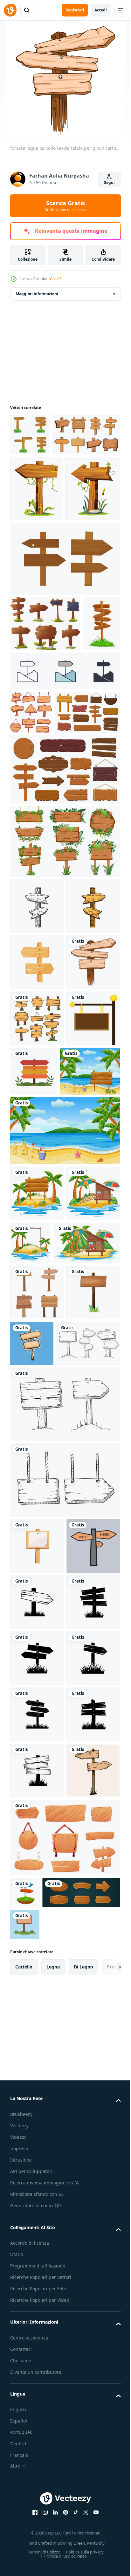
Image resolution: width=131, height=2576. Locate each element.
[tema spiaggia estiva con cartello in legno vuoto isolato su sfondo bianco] (37, 1568)
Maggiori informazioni (37, 294)
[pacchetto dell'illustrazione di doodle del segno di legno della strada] (31, 876)
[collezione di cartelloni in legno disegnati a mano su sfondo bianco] (64, 1892)
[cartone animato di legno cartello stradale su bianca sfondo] (37, 1225)
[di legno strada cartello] (44, 477)
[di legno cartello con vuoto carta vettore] (37, 2033)
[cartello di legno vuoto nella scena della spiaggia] (40, 1446)
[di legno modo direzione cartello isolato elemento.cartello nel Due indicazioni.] (37, 2089)
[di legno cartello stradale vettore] (37, 2146)
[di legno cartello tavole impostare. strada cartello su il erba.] (45, 731)
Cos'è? (55, 279)
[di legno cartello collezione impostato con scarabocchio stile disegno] (37, 1337)
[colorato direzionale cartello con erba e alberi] (90, 1390)
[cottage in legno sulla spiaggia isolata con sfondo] (37, 1625)
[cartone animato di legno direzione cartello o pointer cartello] (29, 787)
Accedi (101, 10)
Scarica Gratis (65, 206)
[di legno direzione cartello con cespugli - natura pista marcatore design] (30, 435)
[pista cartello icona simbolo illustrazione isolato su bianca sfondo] (64, 834)
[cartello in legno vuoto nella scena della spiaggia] (64, 1506)
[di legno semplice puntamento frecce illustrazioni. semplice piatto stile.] (64, 667)
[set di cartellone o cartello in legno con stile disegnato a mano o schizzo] (42, 1831)
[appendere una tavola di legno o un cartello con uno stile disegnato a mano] (64, 1967)
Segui (109, 182)
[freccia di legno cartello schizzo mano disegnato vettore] (37, 1113)
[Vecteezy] (10, 10)
